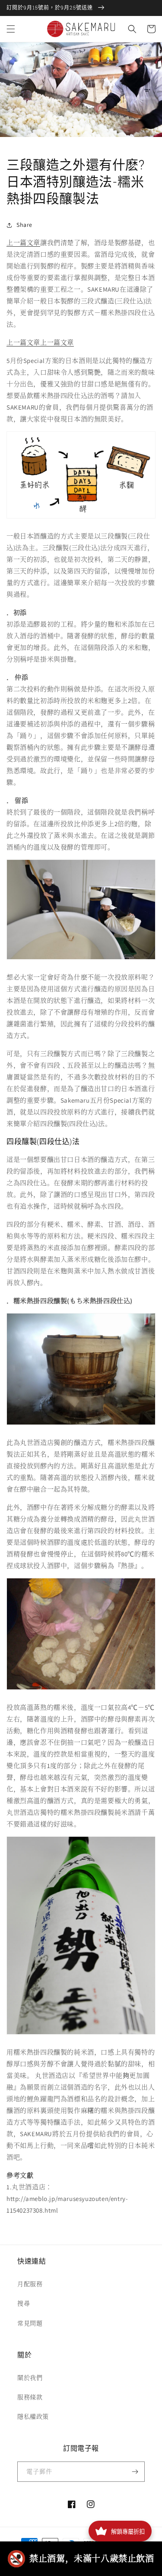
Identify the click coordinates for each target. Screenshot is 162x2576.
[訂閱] (135, 2472)
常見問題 (30, 2323)
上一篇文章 (23, 243)
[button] (11, 29)
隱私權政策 (33, 2417)
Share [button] (24, 225)
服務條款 (30, 2397)
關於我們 (30, 2378)
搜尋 (24, 2303)
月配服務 (30, 2284)
